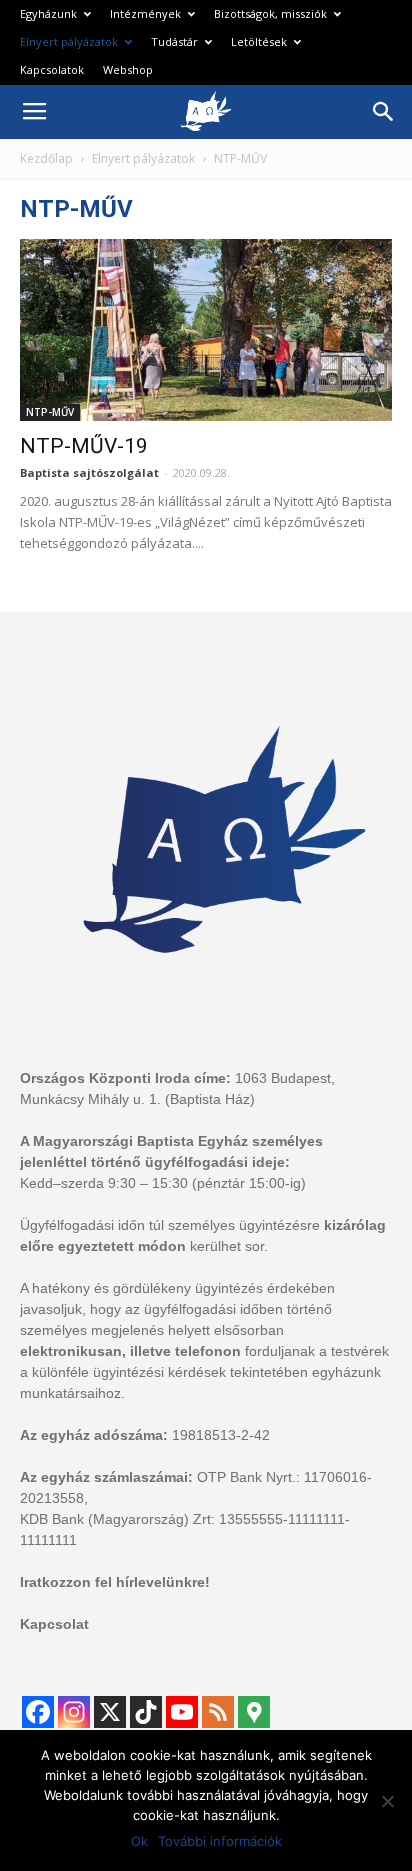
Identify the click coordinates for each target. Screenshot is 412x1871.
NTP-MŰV (50, 412)
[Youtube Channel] (182, 1712)
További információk (220, 1841)
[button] (384, 112)
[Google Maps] (254, 1712)
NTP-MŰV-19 (84, 446)
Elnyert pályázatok (69, 41)
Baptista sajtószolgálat (89, 472)
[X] (110, 1712)
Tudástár (174, 41)
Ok (139, 1841)
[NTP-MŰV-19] (206, 330)
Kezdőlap (46, 158)
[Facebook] (38, 1712)
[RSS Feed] (218, 1712)
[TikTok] (146, 1712)
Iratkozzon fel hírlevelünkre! (115, 1582)
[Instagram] (74, 1712)
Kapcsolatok (52, 69)
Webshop (128, 69)
